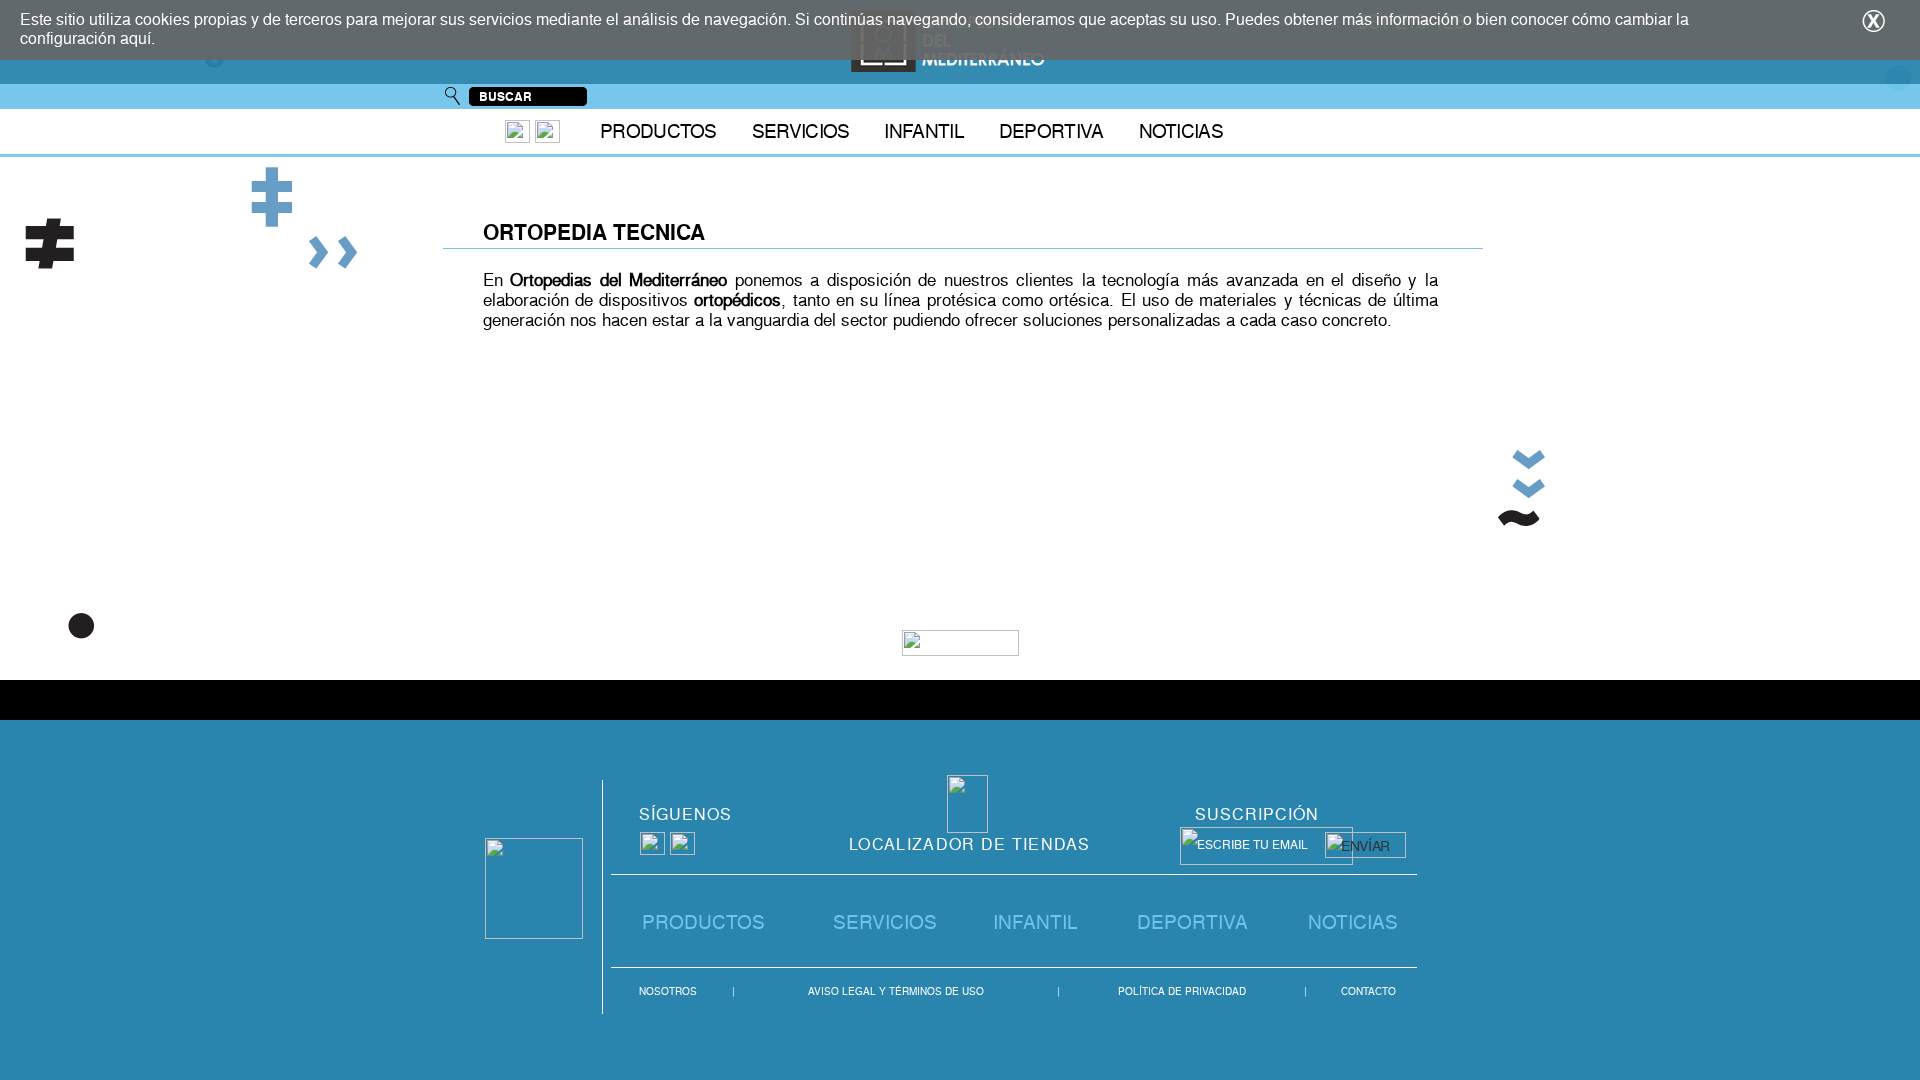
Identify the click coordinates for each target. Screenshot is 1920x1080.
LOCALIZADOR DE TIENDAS (970, 844)
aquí (135, 38)
